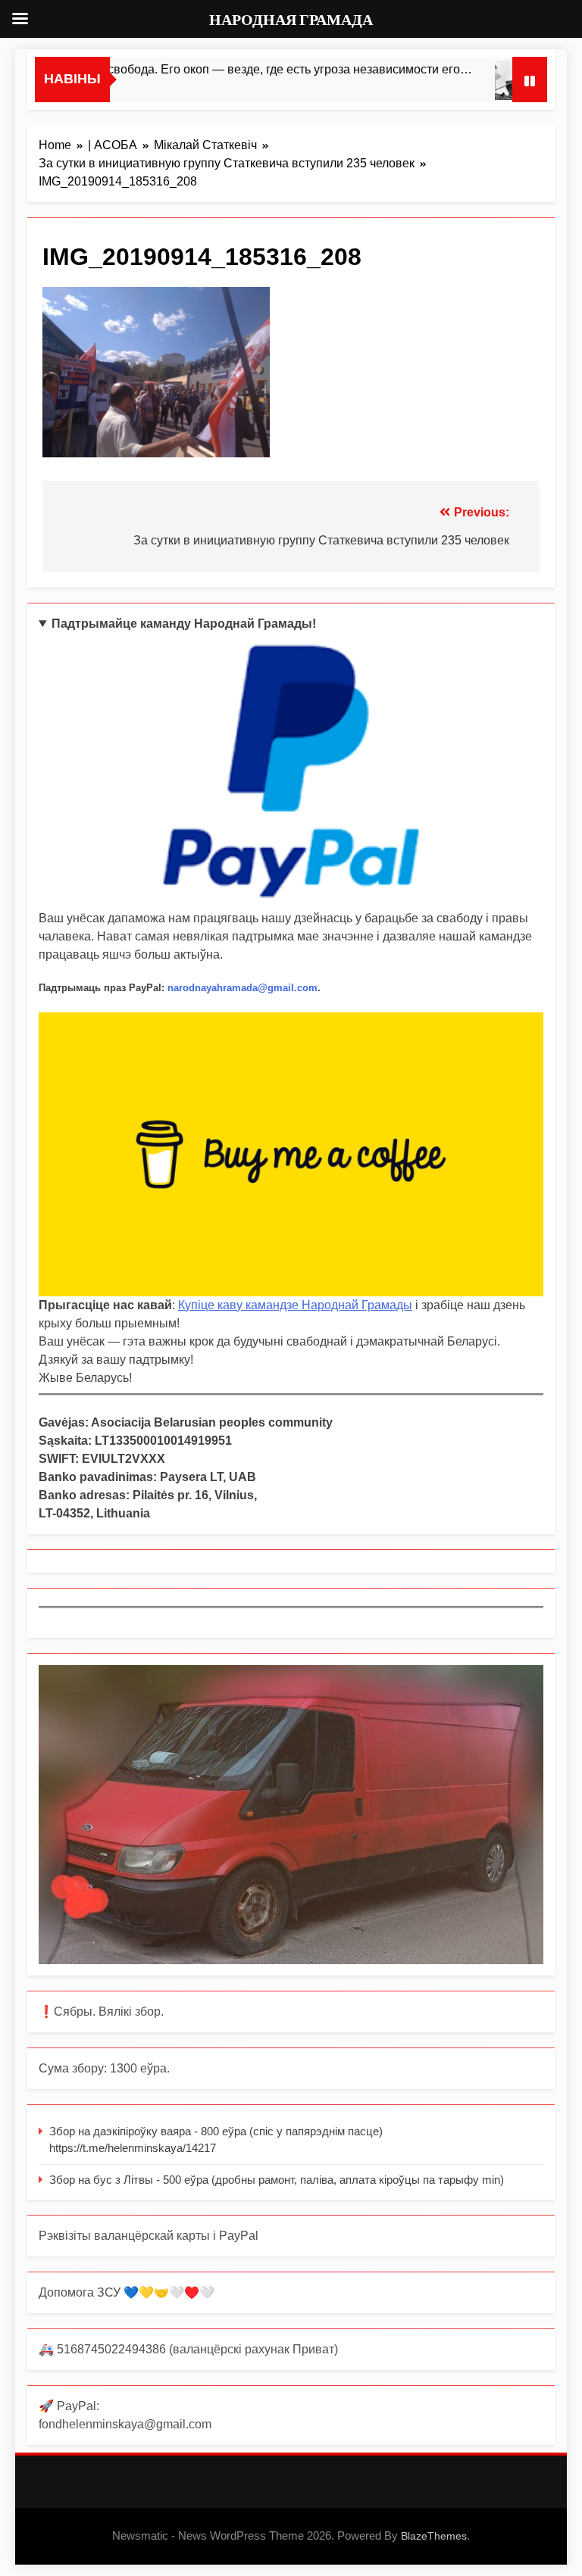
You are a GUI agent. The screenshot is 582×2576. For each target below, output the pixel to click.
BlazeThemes (434, 2536)
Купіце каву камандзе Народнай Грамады (295, 1305)
